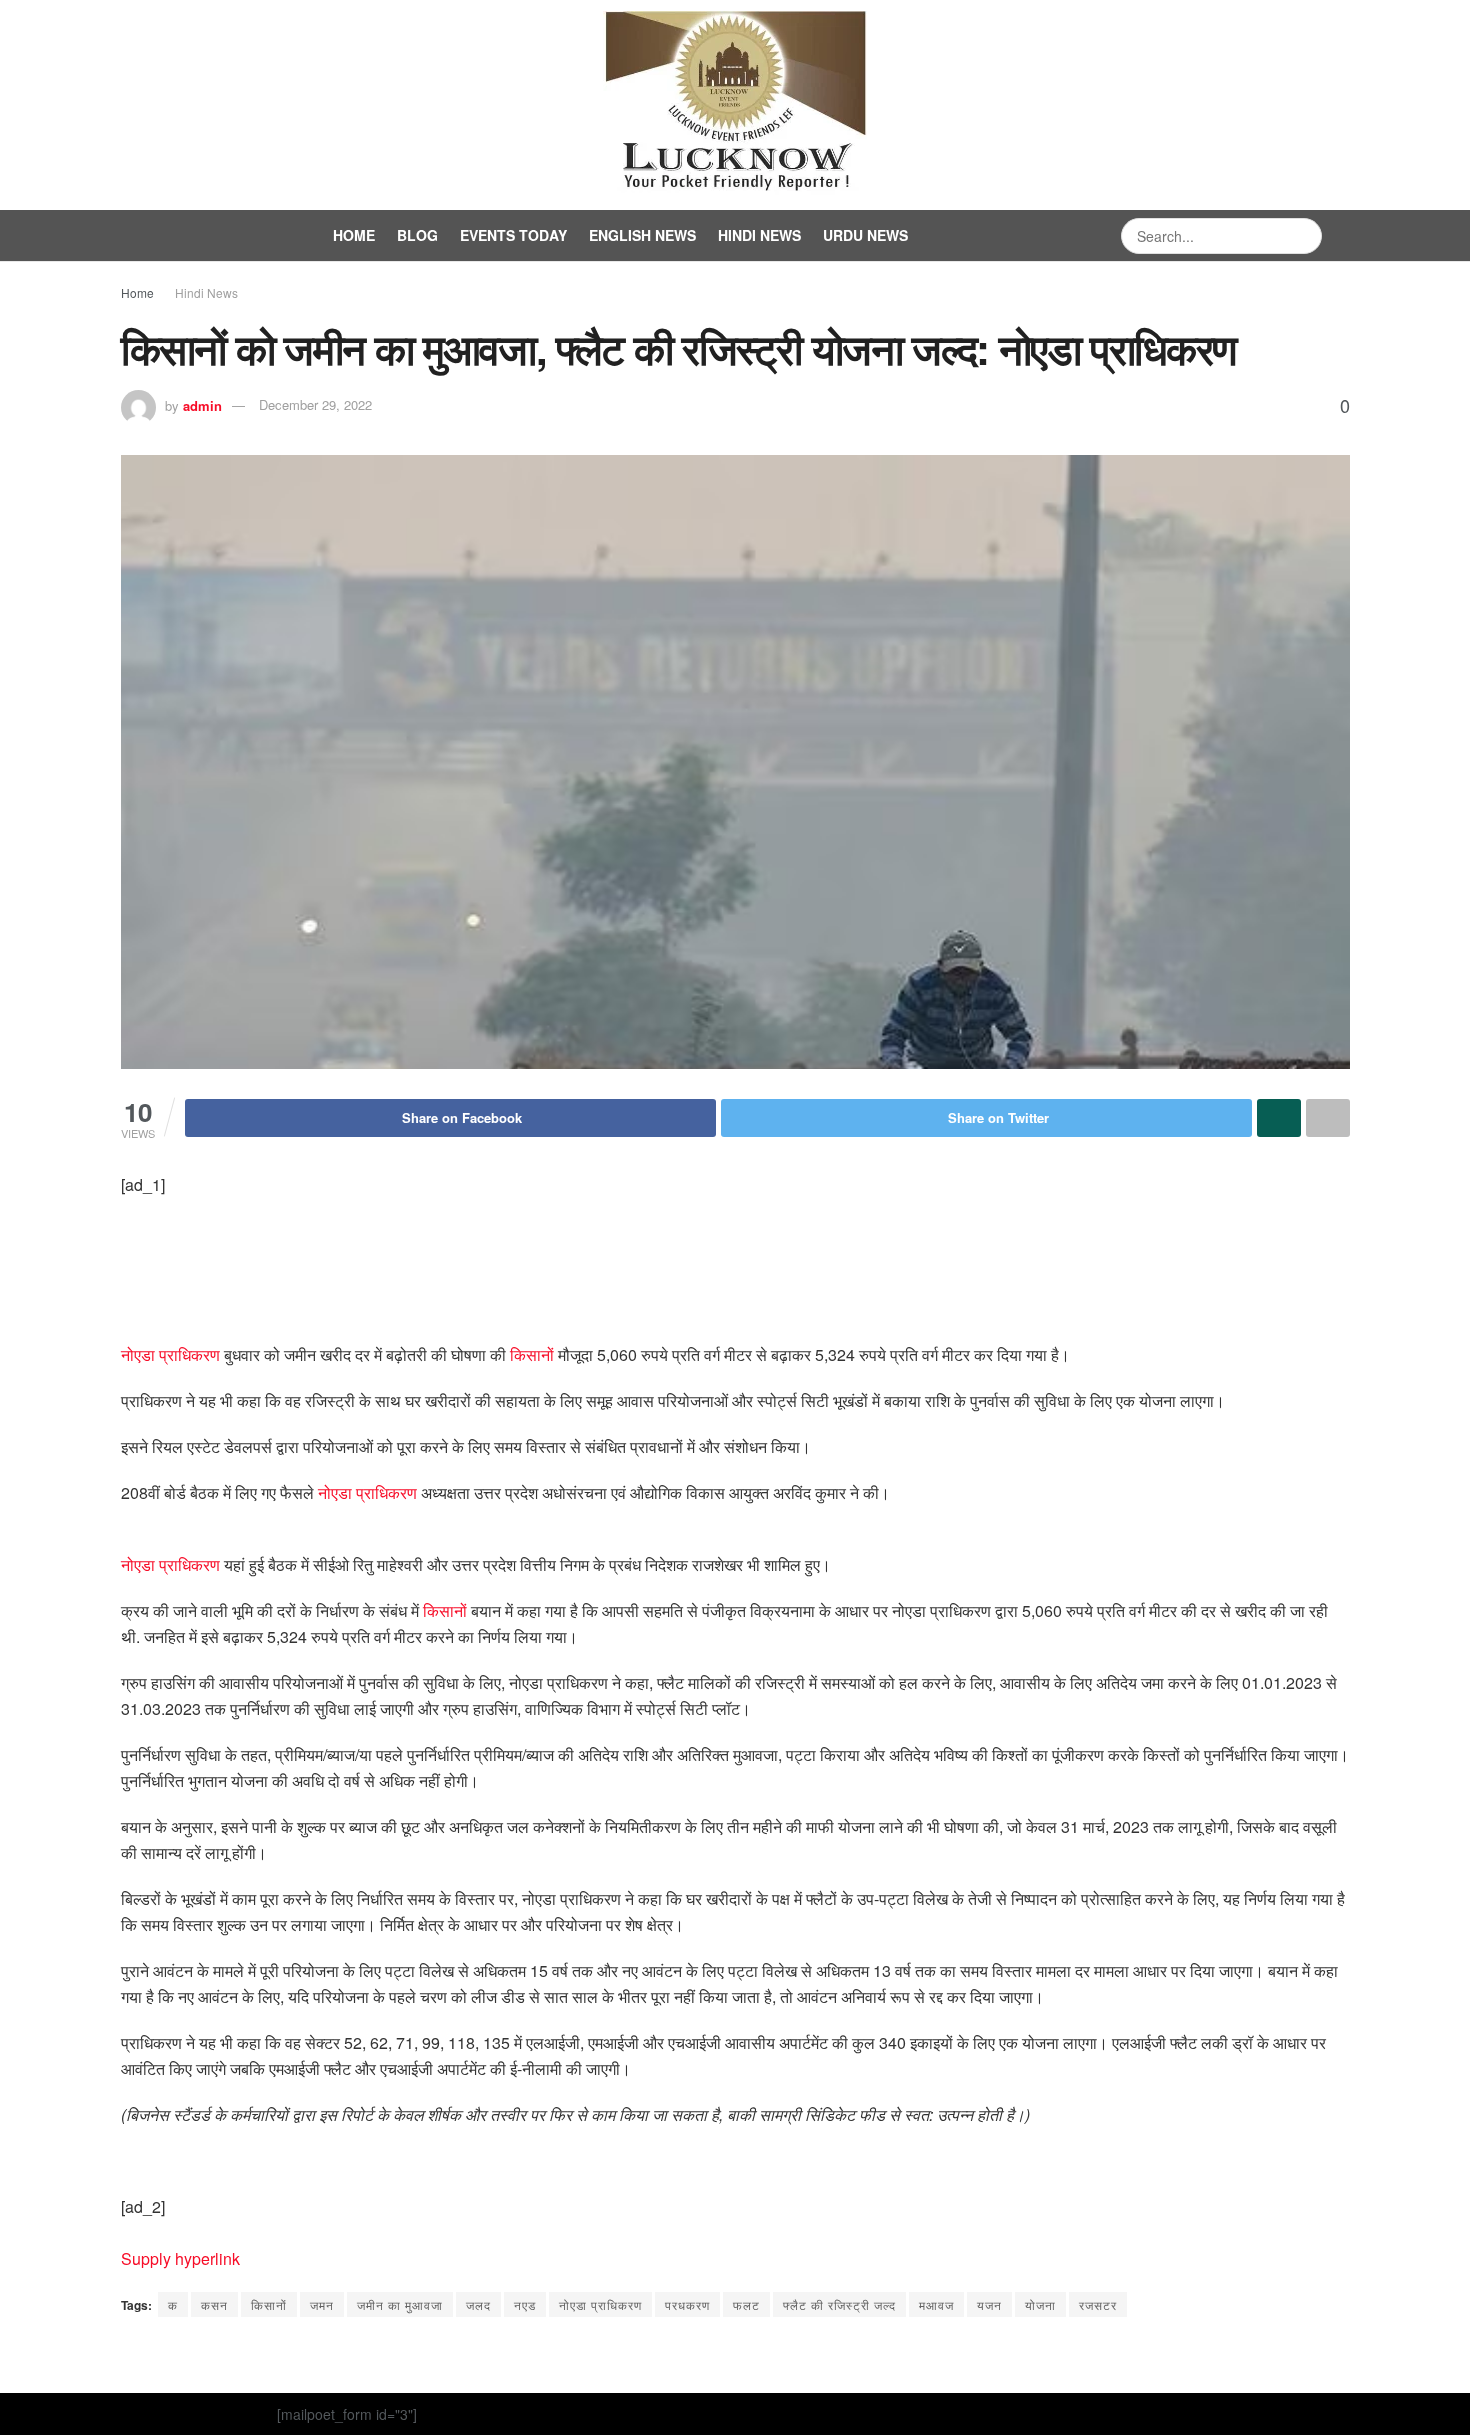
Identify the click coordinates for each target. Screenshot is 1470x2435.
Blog (417, 235)
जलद (478, 2304)
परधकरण (687, 2304)
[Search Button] (1304, 236)
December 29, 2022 (315, 404)
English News (642, 235)
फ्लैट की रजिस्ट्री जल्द (839, 2304)
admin (202, 404)
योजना (1040, 2304)
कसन (214, 2304)
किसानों (532, 1354)
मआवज (936, 2304)
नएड (525, 2304)
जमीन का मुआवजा (400, 2304)
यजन (989, 2304)
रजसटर (1098, 2304)
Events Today (513, 235)
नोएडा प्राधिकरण (170, 1354)
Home (354, 235)
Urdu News (865, 235)
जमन (322, 2304)
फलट (746, 2304)
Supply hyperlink (180, 2258)
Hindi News (759, 235)
